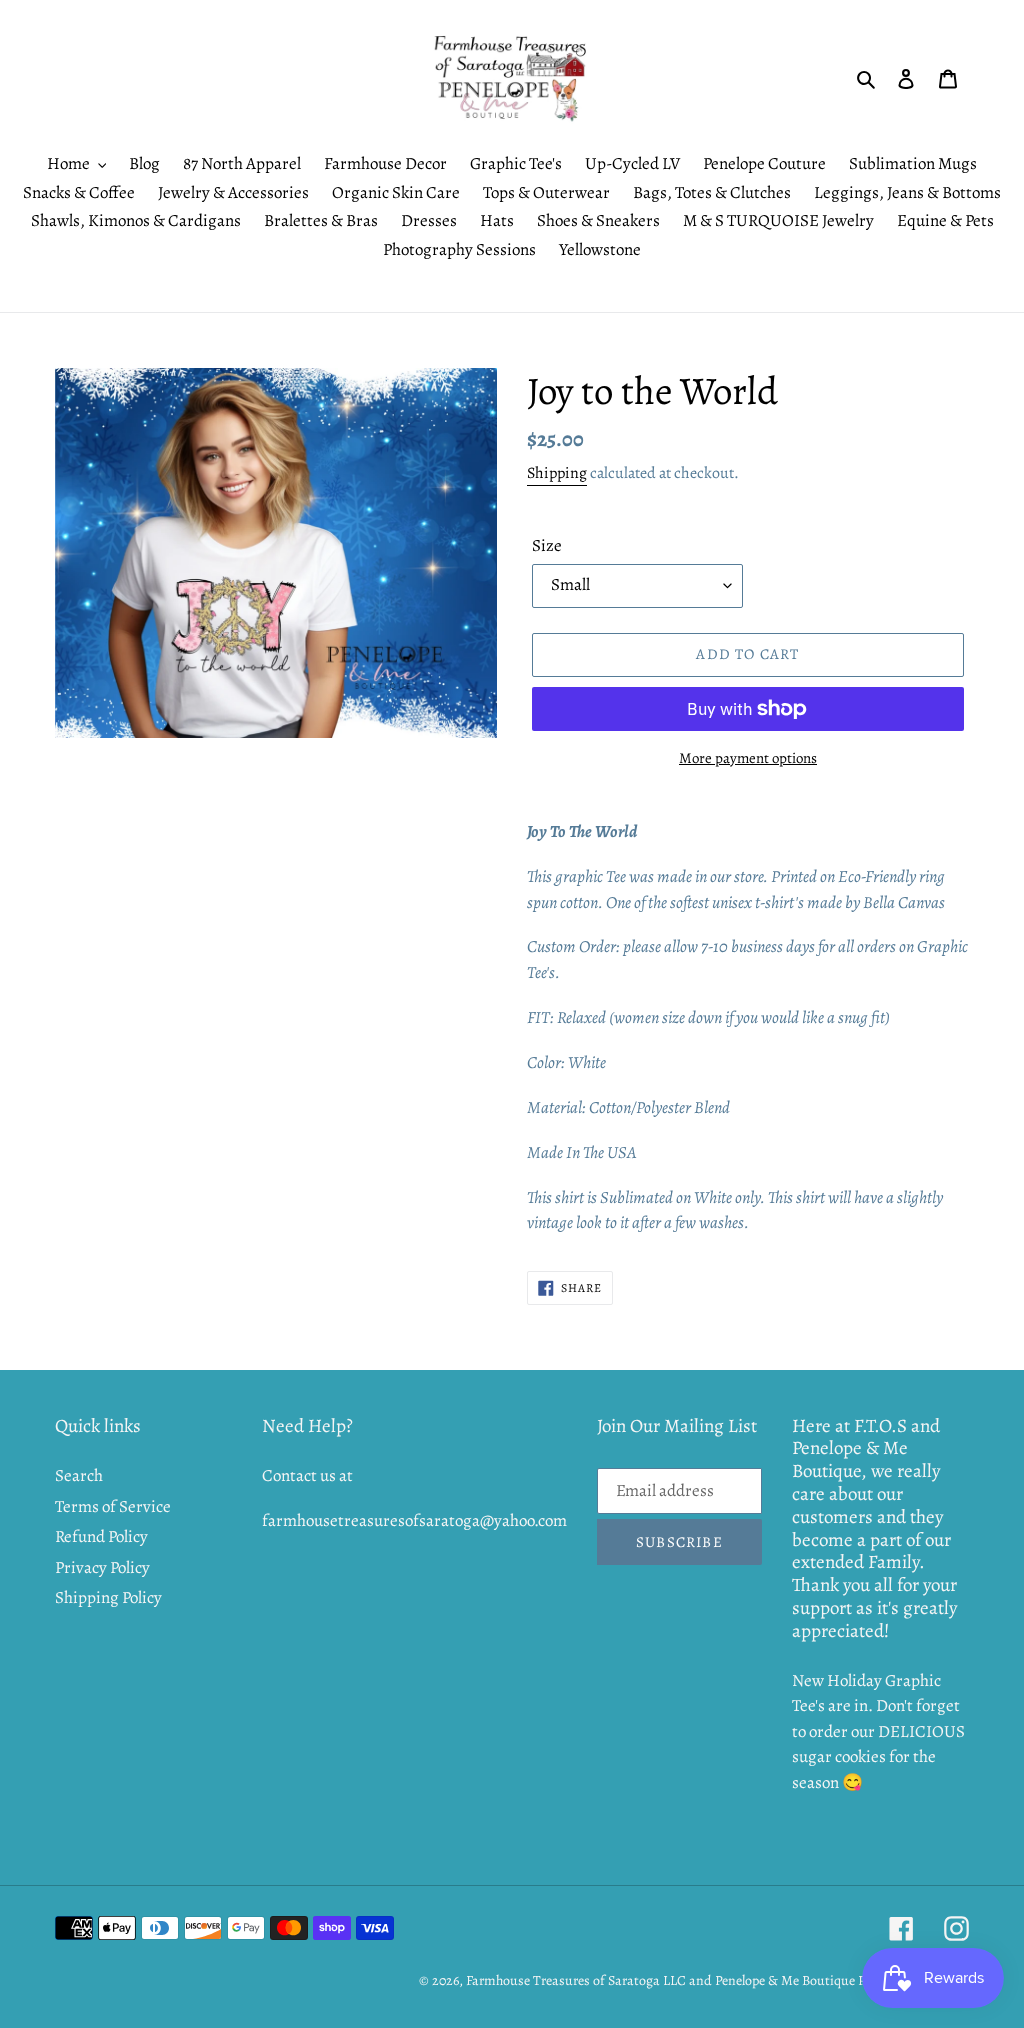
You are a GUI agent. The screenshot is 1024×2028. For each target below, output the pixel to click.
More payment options (748, 758)
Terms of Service (113, 1506)
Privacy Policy (102, 1567)
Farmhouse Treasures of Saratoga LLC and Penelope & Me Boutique (660, 1980)
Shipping (557, 473)
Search (79, 1475)
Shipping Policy (108, 1597)
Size (547, 545)
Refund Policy (101, 1536)
